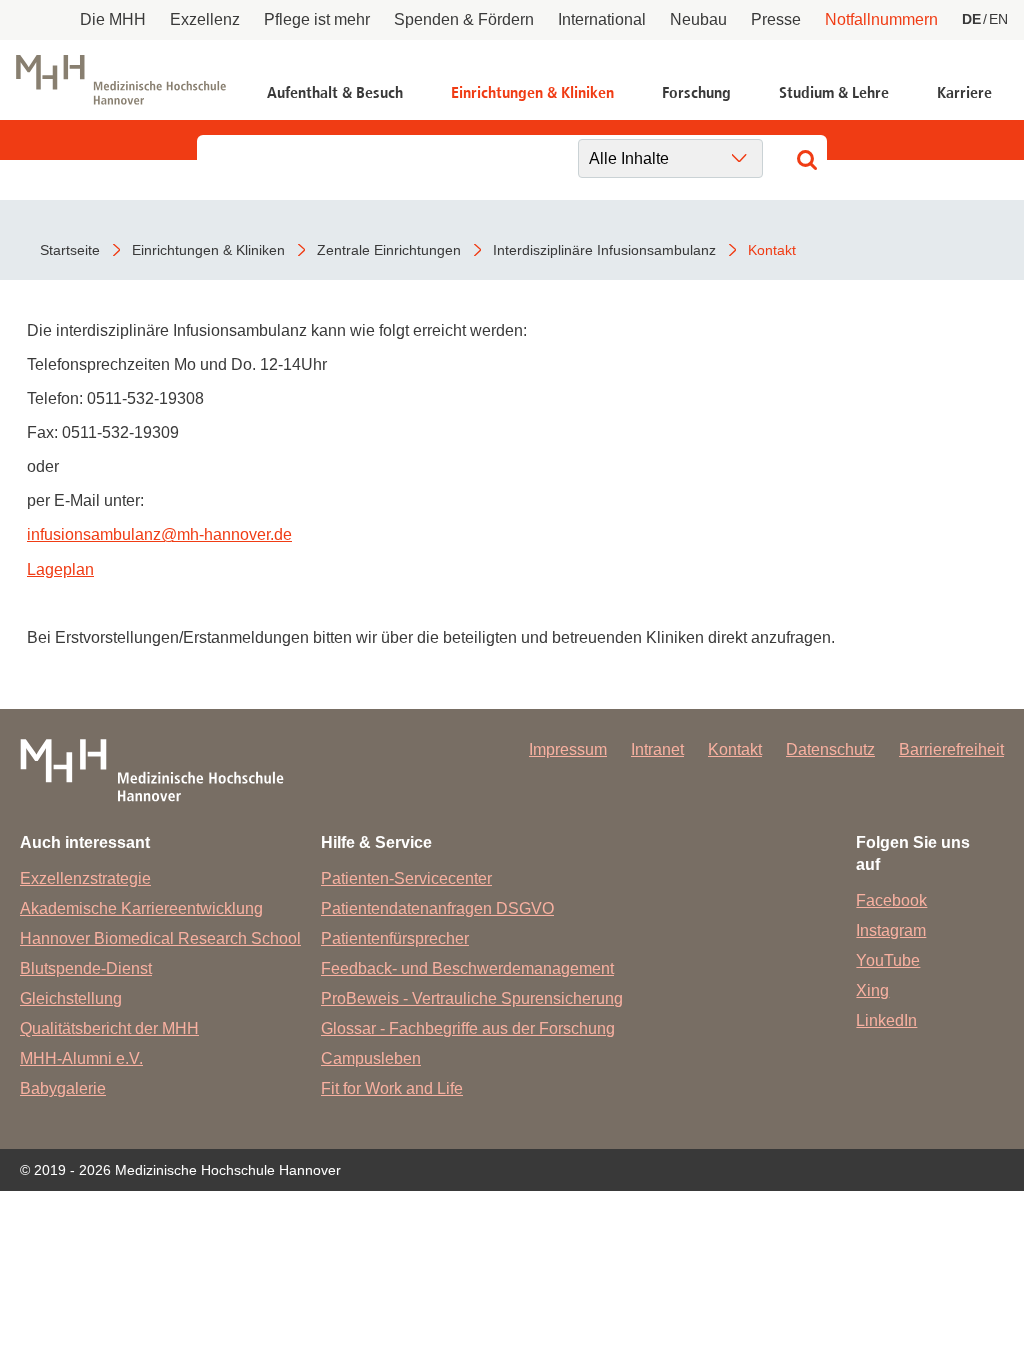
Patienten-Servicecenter (406, 878)
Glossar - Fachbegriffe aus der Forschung (468, 1028)
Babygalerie (63, 1088)
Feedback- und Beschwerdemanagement (467, 968)
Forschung (696, 92)
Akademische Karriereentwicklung (141, 908)
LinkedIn (886, 1020)
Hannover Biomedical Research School (160, 938)
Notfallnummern (881, 19)
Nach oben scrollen (920, 1262)
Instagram (891, 930)
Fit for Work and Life (392, 1088)
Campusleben (371, 1058)
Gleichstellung (71, 998)
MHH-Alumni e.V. (81, 1058)
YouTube (888, 960)
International (602, 19)
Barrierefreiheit (951, 749)
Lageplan (60, 569)
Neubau (698, 19)
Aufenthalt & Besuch (335, 92)
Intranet (657, 749)
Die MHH (113, 19)
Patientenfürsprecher (395, 938)
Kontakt (735, 749)
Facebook (891, 900)
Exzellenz (205, 19)
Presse (776, 19)
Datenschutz (830, 749)
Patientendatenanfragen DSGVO (437, 908)
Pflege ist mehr (317, 19)
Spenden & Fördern (464, 19)
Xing (872, 990)
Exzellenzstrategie (85, 878)
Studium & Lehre (834, 92)
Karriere (964, 92)
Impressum (568, 749)
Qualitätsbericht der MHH (109, 1028)
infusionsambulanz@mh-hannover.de (159, 534)
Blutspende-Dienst (86, 968)
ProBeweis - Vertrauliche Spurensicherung (472, 998)
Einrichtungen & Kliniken (532, 92)
